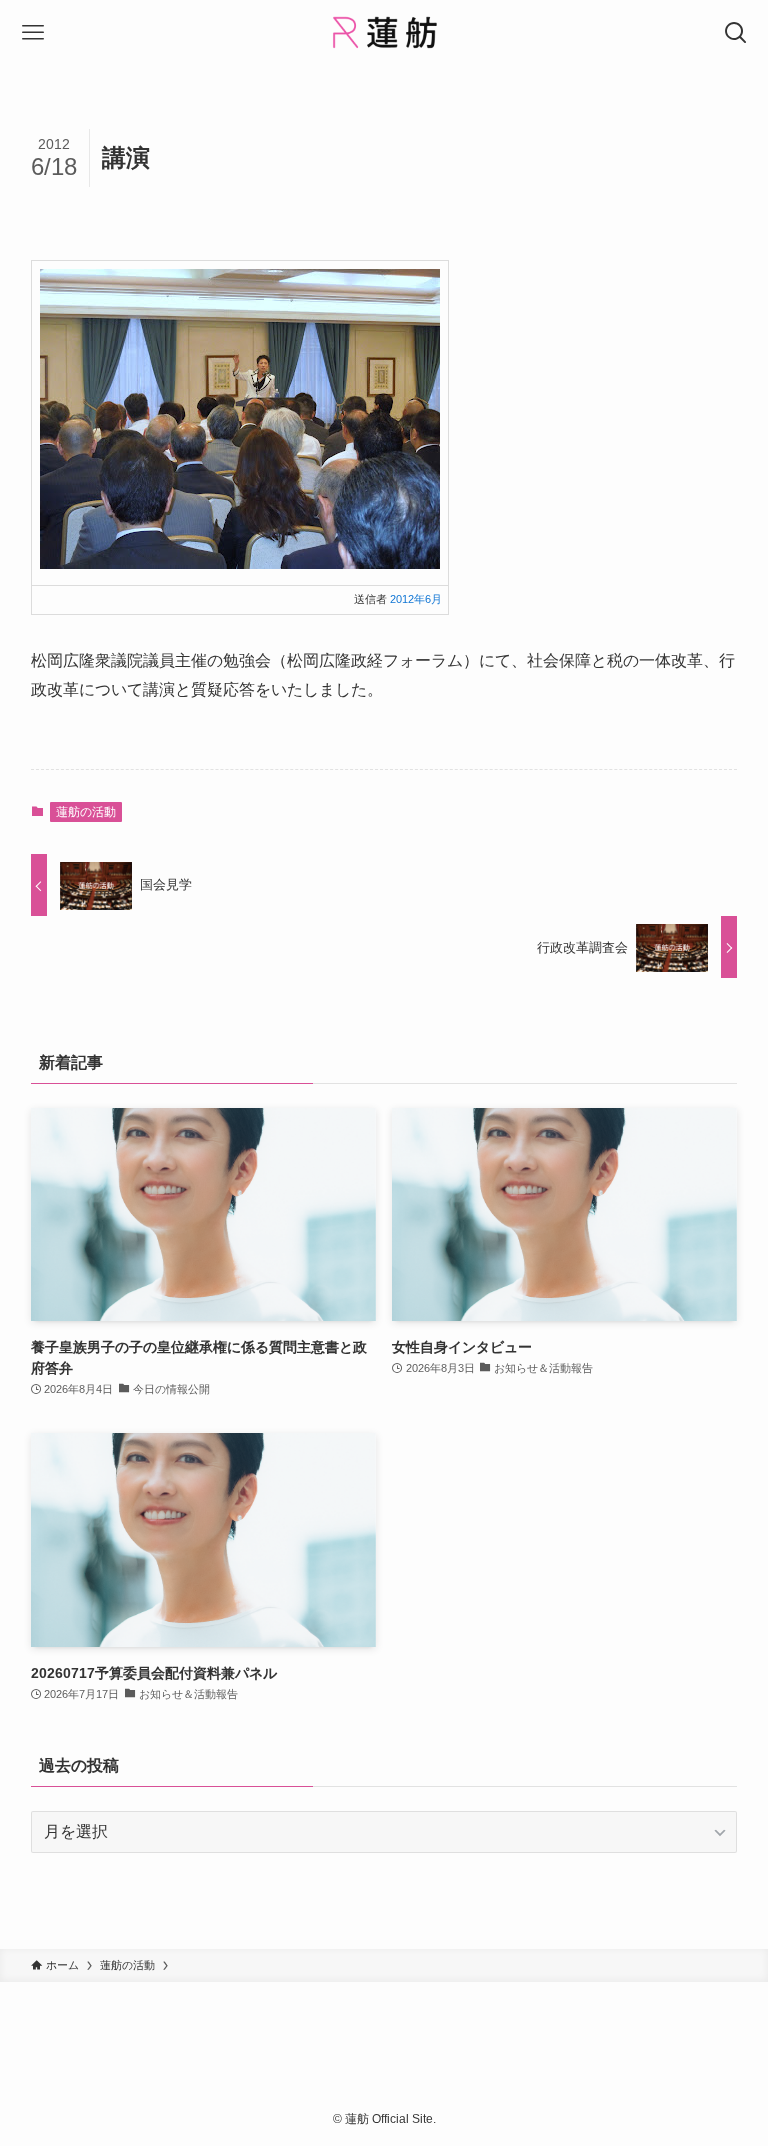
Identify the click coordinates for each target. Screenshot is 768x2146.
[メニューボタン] (32, 32)
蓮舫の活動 (86, 812)
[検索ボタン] (735, 32)
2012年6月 (416, 599)
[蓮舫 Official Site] (383, 32)
